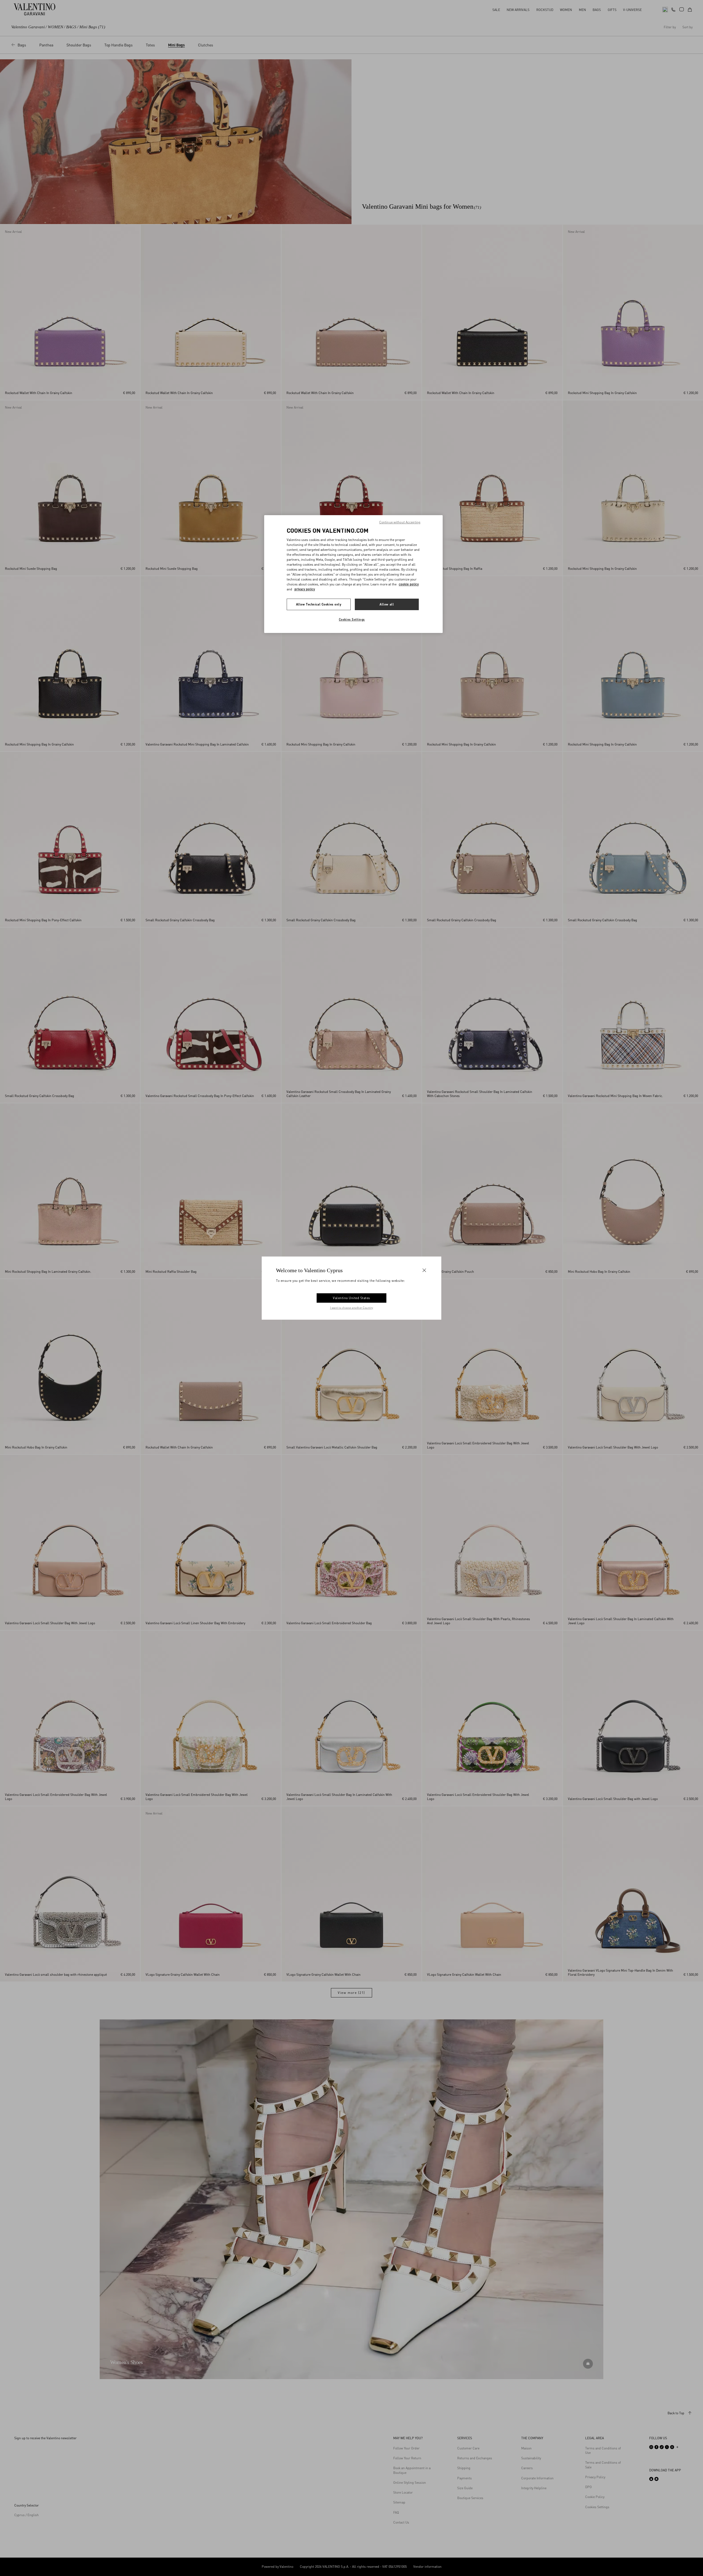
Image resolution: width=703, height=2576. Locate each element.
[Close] (424, 1270)
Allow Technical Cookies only (319, 604)
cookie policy (409, 584)
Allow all (387, 604)
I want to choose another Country (352, 1308)
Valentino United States (351, 1298)
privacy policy (305, 589)
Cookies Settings (352, 619)
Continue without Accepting (400, 522)
